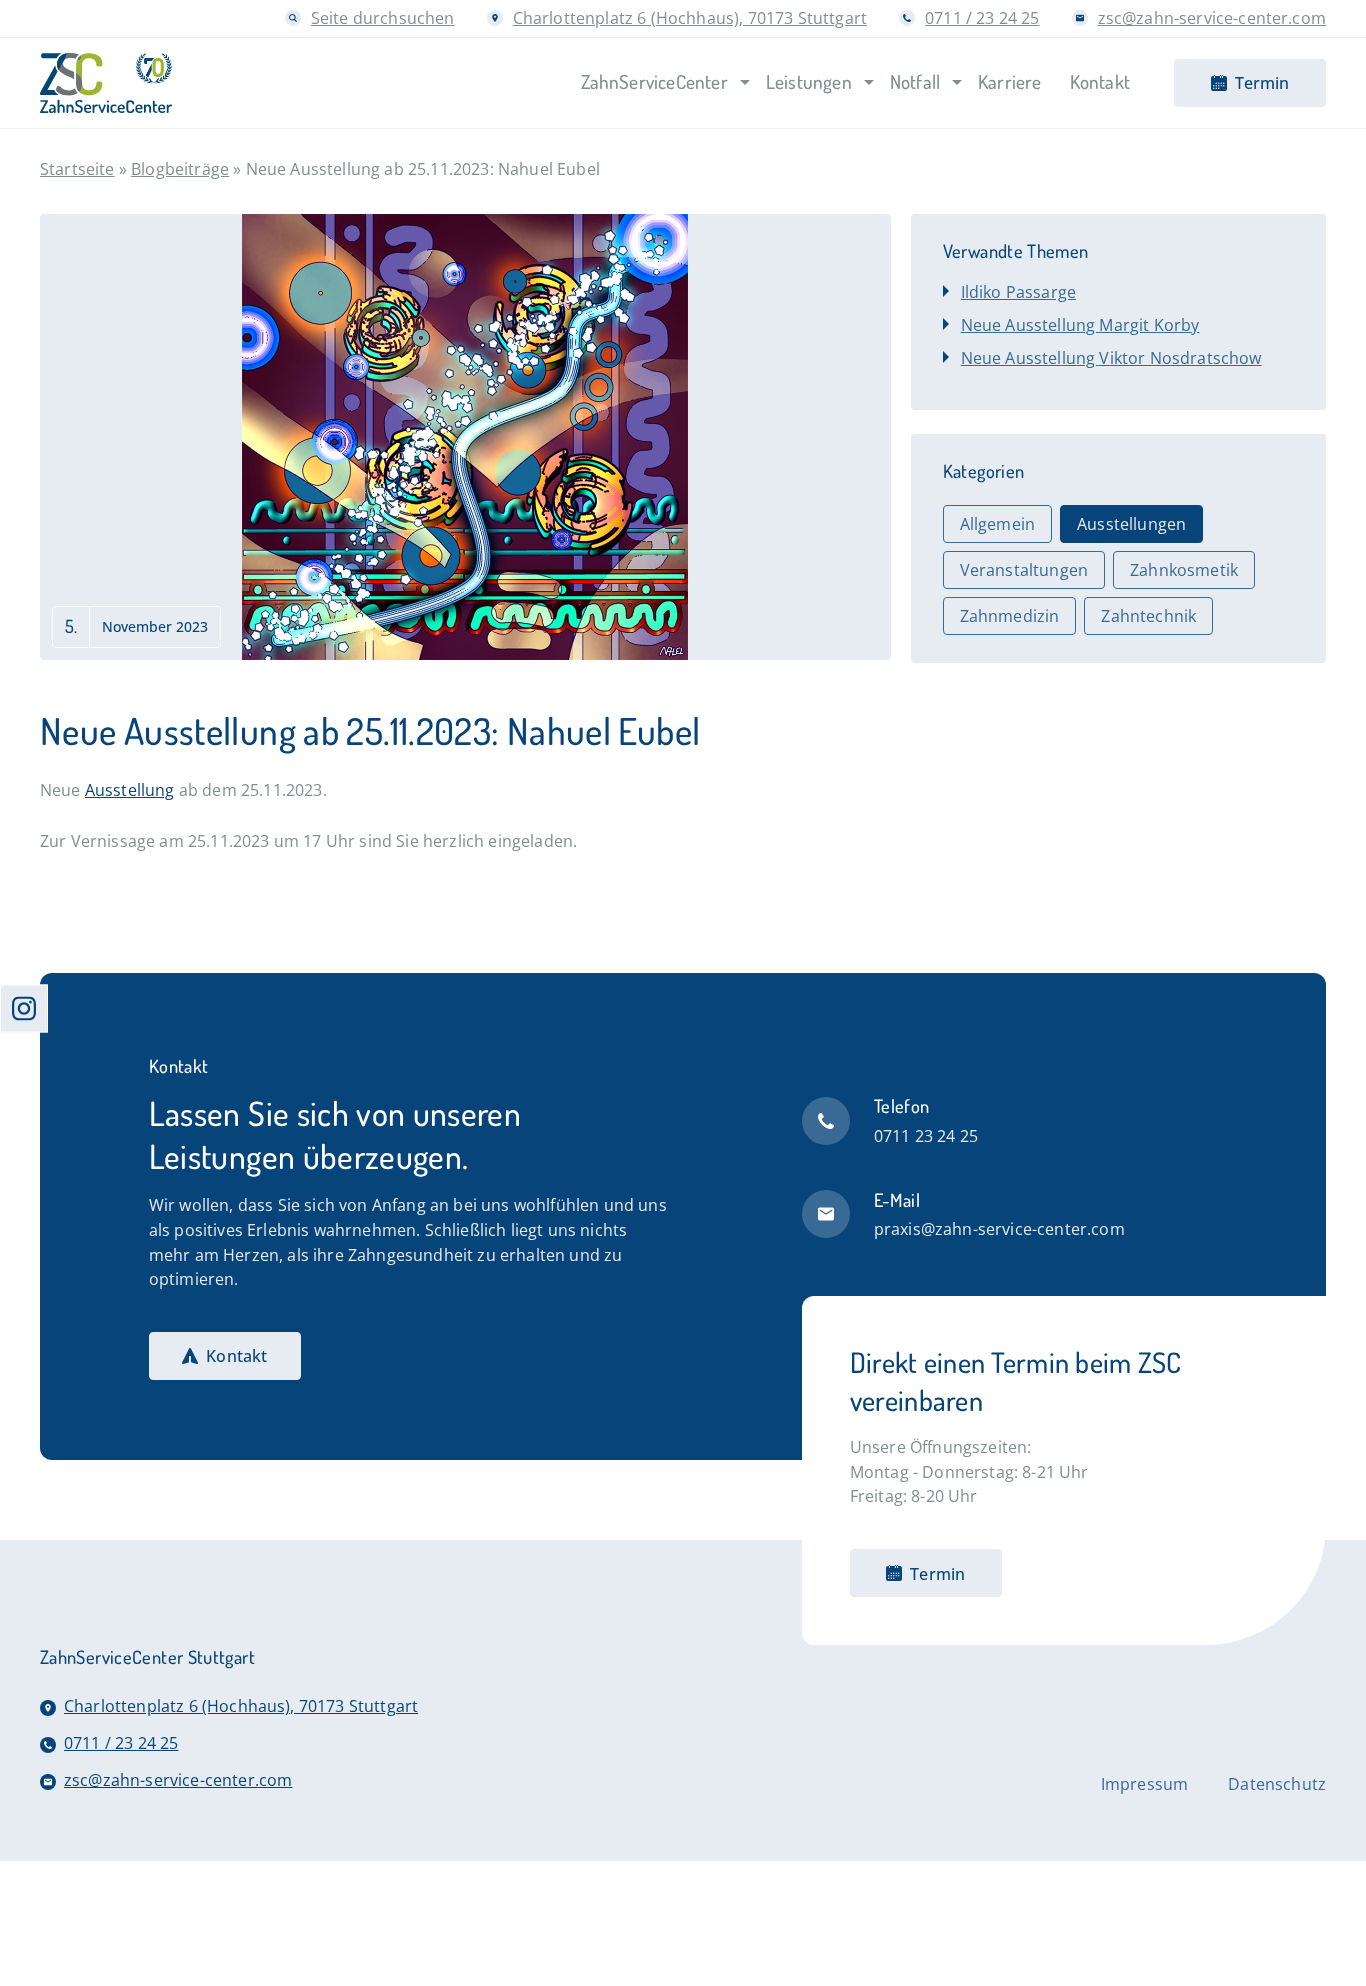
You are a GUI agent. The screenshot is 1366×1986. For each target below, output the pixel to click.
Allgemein (997, 524)
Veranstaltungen (1024, 570)
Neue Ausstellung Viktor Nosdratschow (1111, 357)
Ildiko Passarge (1018, 291)
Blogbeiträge (180, 168)
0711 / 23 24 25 (982, 17)
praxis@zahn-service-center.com (999, 1228)
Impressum (1144, 1784)
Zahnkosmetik (1184, 570)
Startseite (77, 168)
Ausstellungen (1131, 524)
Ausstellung (130, 789)
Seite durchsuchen (383, 17)
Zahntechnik (1148, 616)
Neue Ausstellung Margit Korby (1080, 324)
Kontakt (236, 1355)
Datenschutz (1277, 1784)
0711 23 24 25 (926, 1135)
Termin (937, 1573)
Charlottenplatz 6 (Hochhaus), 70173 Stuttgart (690, 17)
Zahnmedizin (1010, 616)
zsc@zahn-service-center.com (1212, 17)
